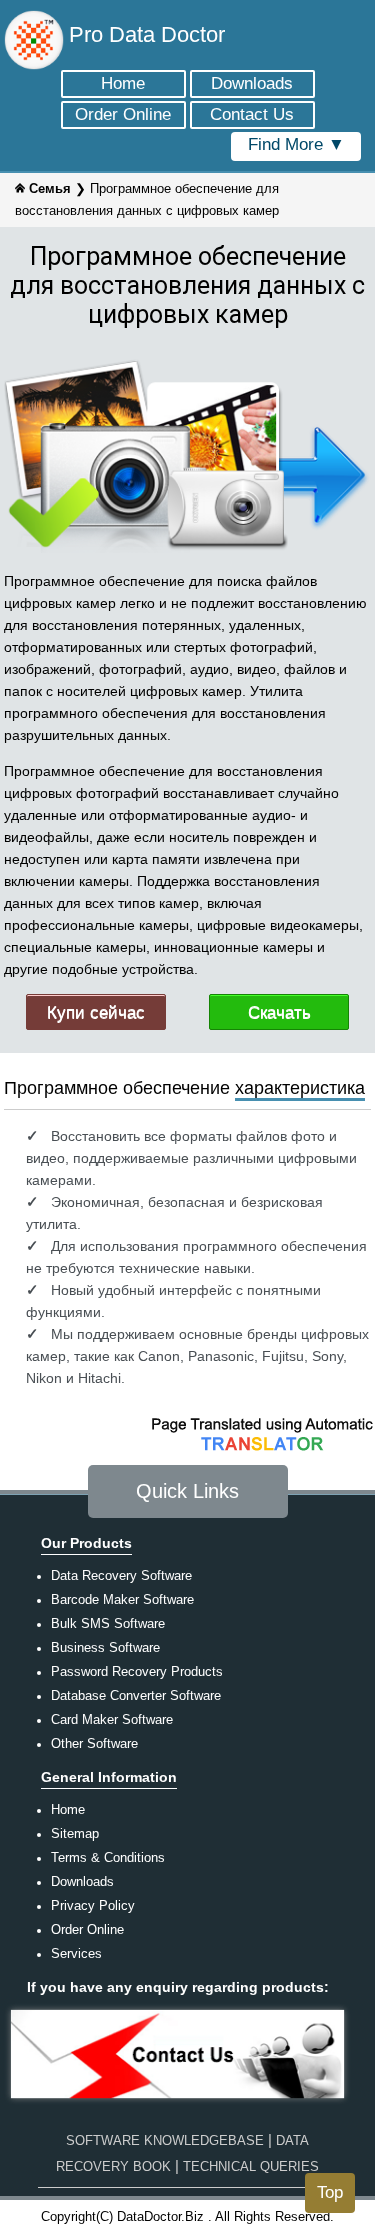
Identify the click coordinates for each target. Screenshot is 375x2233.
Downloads (82, 1881)
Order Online (87, 1929)
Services (76, 1953)
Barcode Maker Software (122, 1599)
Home (68, 1809)
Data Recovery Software (121, 1575)
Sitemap (75, 1833)
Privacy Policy (93, 1905)
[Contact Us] (178, 2100)
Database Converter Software (136, 1695)
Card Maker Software (112, 1719)
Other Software (94, 1743)
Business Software (105, 1647)
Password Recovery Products (137, 1671)
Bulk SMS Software (108, 1623)
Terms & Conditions (108, 1857)
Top (330, 2192)
